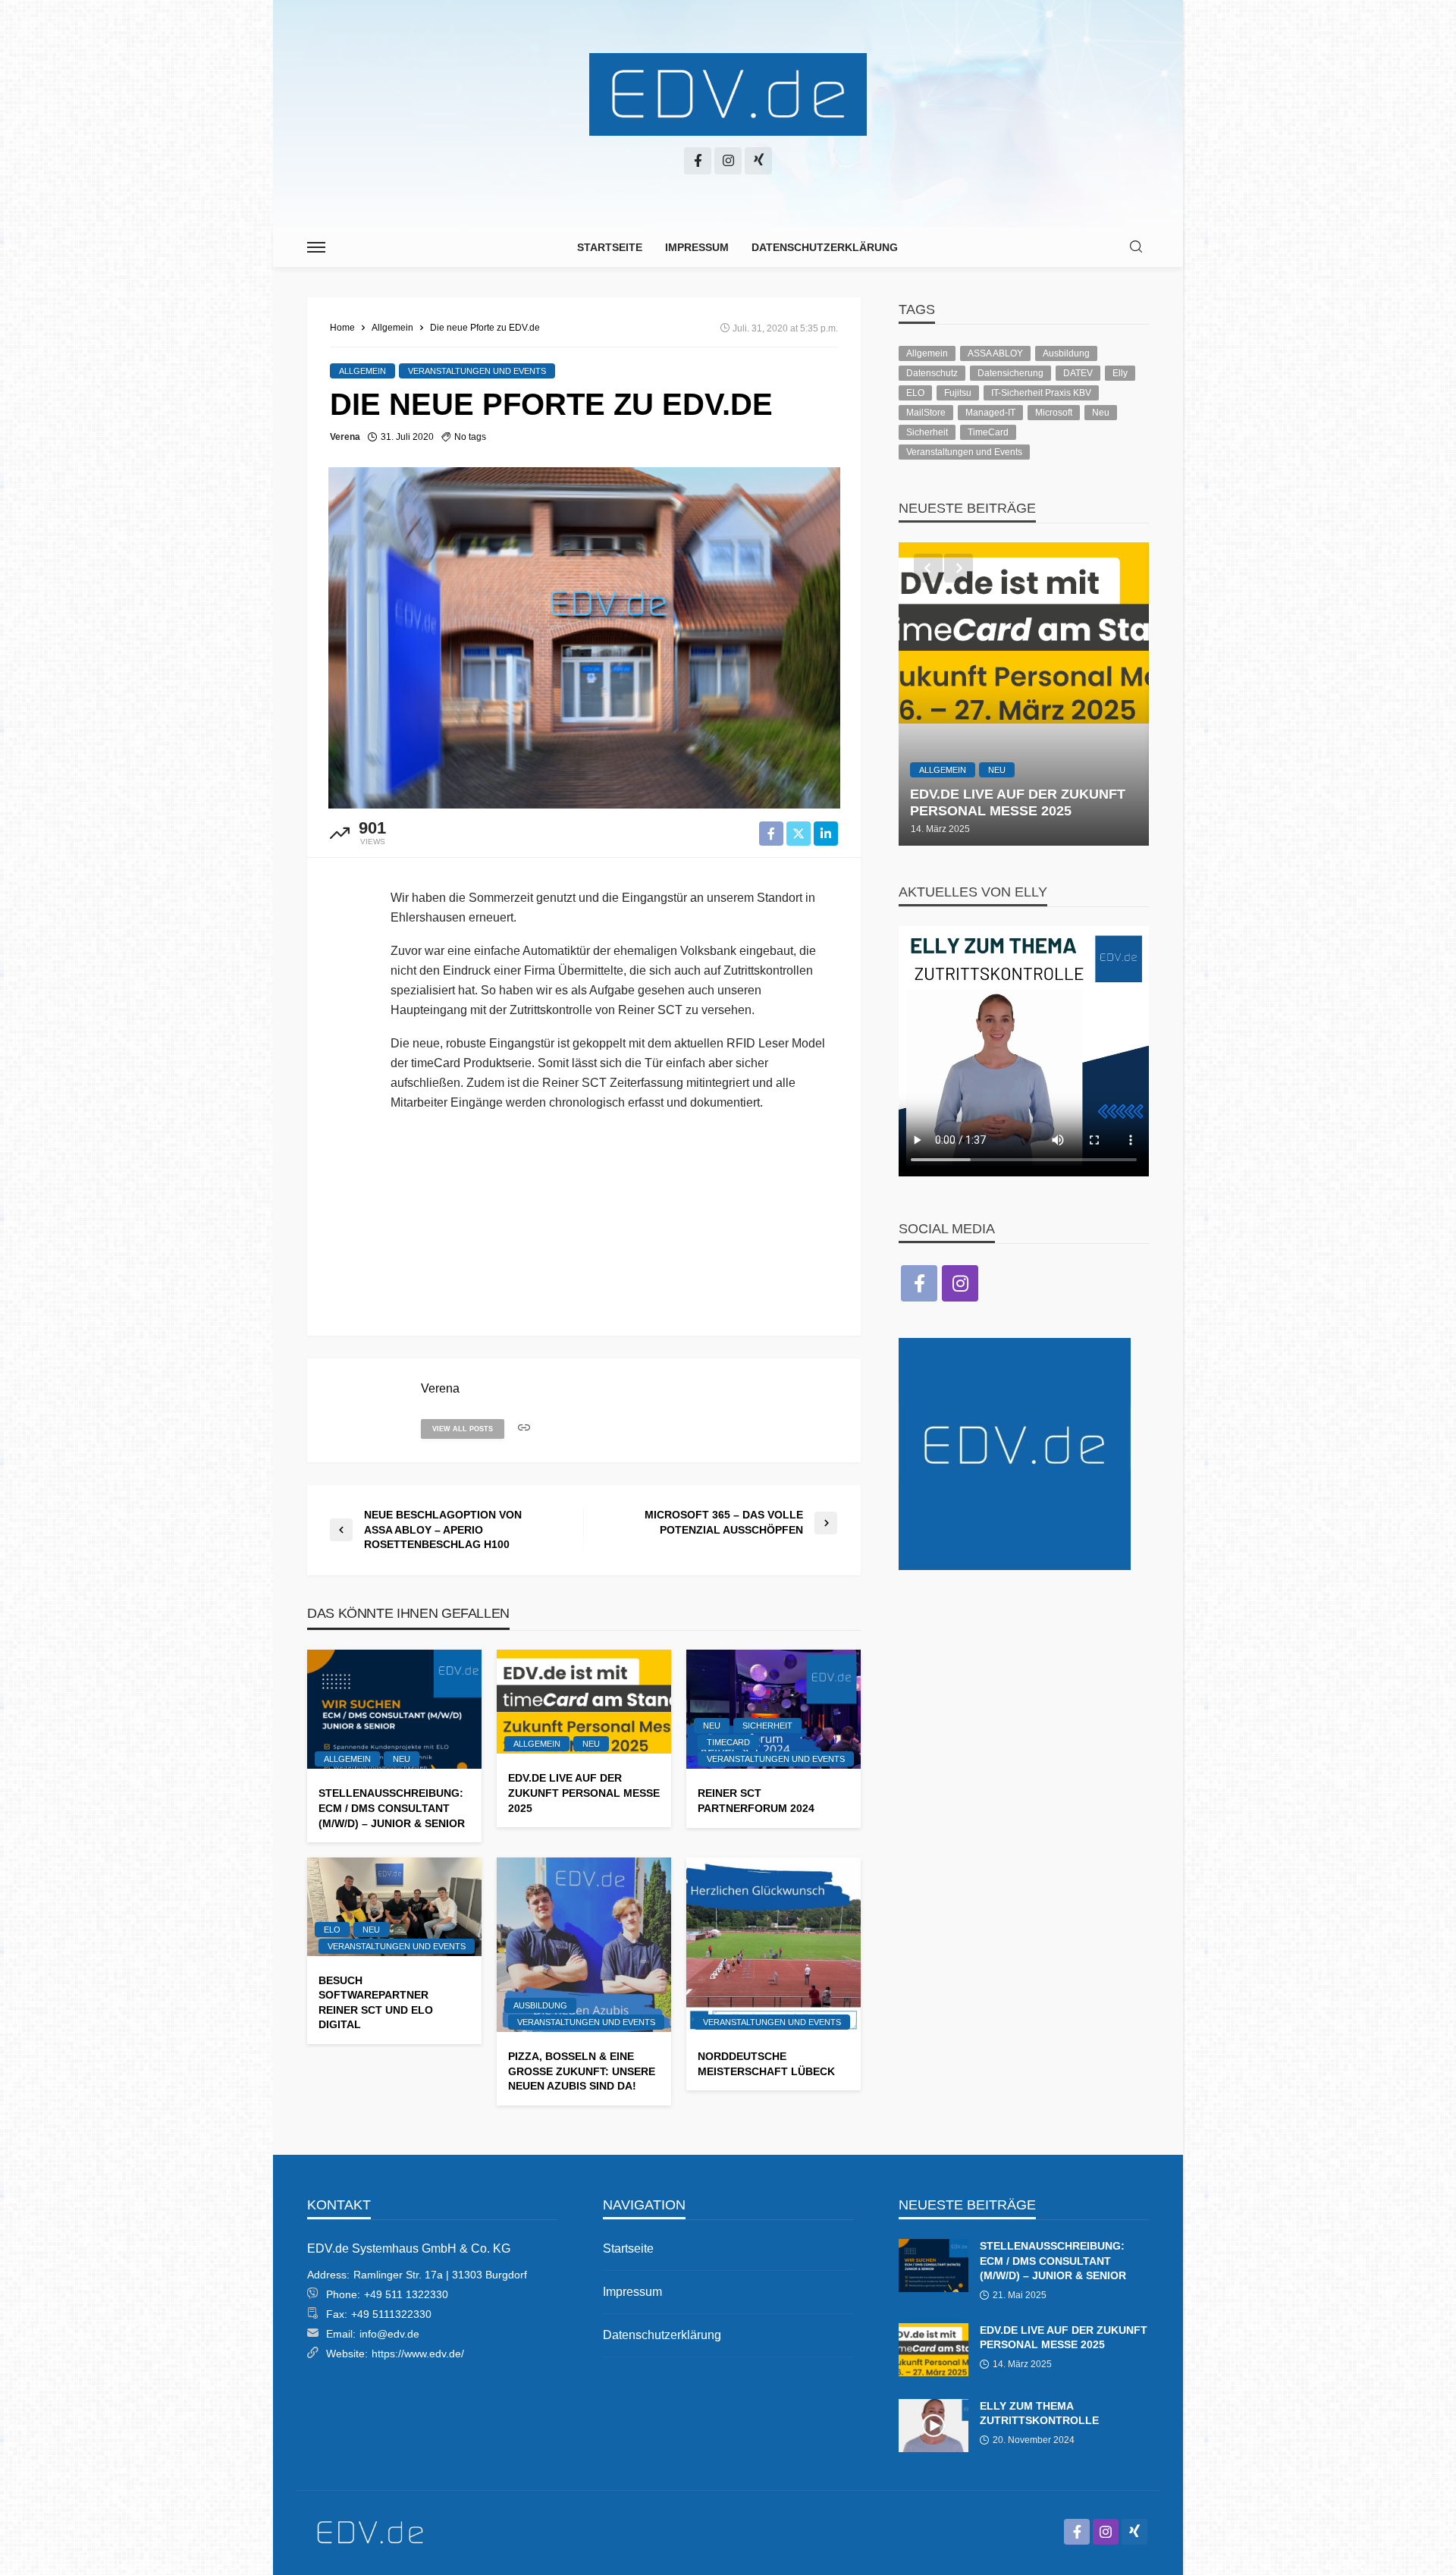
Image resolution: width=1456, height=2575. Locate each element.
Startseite (610, 247)
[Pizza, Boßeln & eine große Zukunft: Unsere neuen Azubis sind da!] (584, 1945)
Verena (345, 437)
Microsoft (1054, 413)
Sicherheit (767, 1726)
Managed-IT (990, 413)
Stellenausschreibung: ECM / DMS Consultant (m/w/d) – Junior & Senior (392, 1808)
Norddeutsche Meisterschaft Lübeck (766, 2064)
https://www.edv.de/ (418, 2354)
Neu (402, 1759)
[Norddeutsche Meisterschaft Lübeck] (773, 1945)
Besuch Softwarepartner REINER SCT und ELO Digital (376, 2003)
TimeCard (728, 1742)
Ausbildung (540, 2005)
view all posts (463, 1429)
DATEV (1078, 373)
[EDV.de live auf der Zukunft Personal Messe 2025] (584, 1702)
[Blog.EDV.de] (728, 95)
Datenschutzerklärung (825, 247)
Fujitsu (958, 393)
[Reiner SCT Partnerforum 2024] (773, 1710)
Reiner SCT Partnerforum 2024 (756, 1801)
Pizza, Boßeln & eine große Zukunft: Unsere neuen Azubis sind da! (582, 2071)
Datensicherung (1010, 373)
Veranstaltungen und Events (477, 371)
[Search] (1136, 248)
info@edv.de (389, 2334)
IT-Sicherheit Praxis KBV (1041, 393)
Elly (1120, 373)
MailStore (926, 413)
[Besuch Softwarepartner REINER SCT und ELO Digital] (394, 1906)
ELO (332, 1930)
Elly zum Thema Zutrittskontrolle (1039, 2413)
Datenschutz (932, 373)
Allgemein (362, 371)
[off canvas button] (316, 247)
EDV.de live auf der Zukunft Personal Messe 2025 (584, 1793)
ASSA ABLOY (995, 353)
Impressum (697, 247)
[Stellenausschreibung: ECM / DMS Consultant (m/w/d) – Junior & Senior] (394, 1710)
